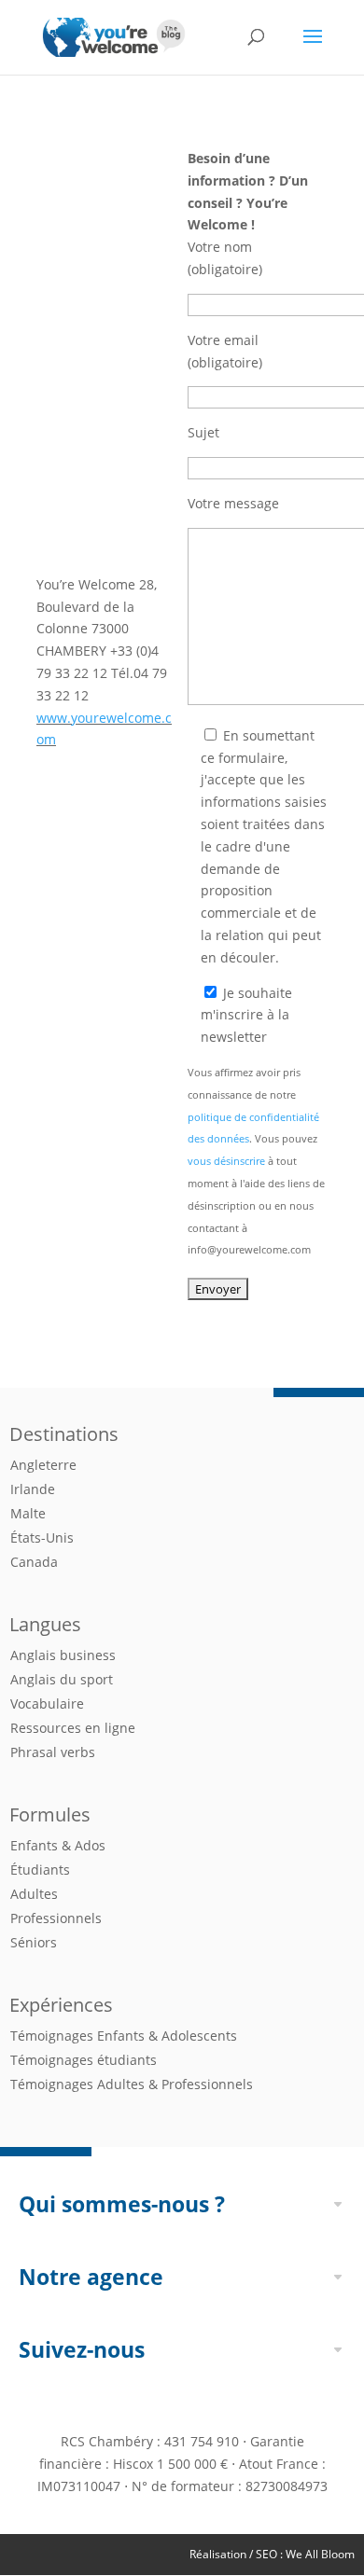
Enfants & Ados (58, 1845)
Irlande (33, 1489)
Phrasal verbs (53, 1752)
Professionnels (56, 1918)
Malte (28, 1513)
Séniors (34, 1942)
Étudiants (40, 1870)
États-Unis (42, 1537)
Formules (50, 1814)
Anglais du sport (62, 1679)
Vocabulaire (47, 1703)
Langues (45, 1624)
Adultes (34, 1894)
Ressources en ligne (73, 1728)
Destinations (64, 1434)
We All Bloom (320, 2554)
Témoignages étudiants (84, 2060)
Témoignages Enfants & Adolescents (124, 2036)
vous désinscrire (226, 1161)
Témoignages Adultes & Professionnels (132, 2084)
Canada (34, 1562)
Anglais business (63, 1655)
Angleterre (43, 1465)
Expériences (61, 2005)
